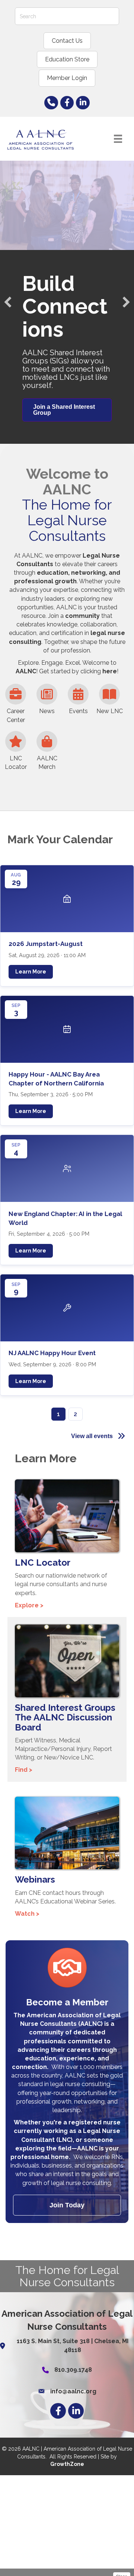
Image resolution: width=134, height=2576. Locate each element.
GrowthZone (67, 2464)
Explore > (29, 1605)
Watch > (27, 1914)
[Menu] (118, 139)
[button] (8, 302)
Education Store (67, 59)
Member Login (67, 78)
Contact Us (67, 41)
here (110, 671)
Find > (24, 1770)
